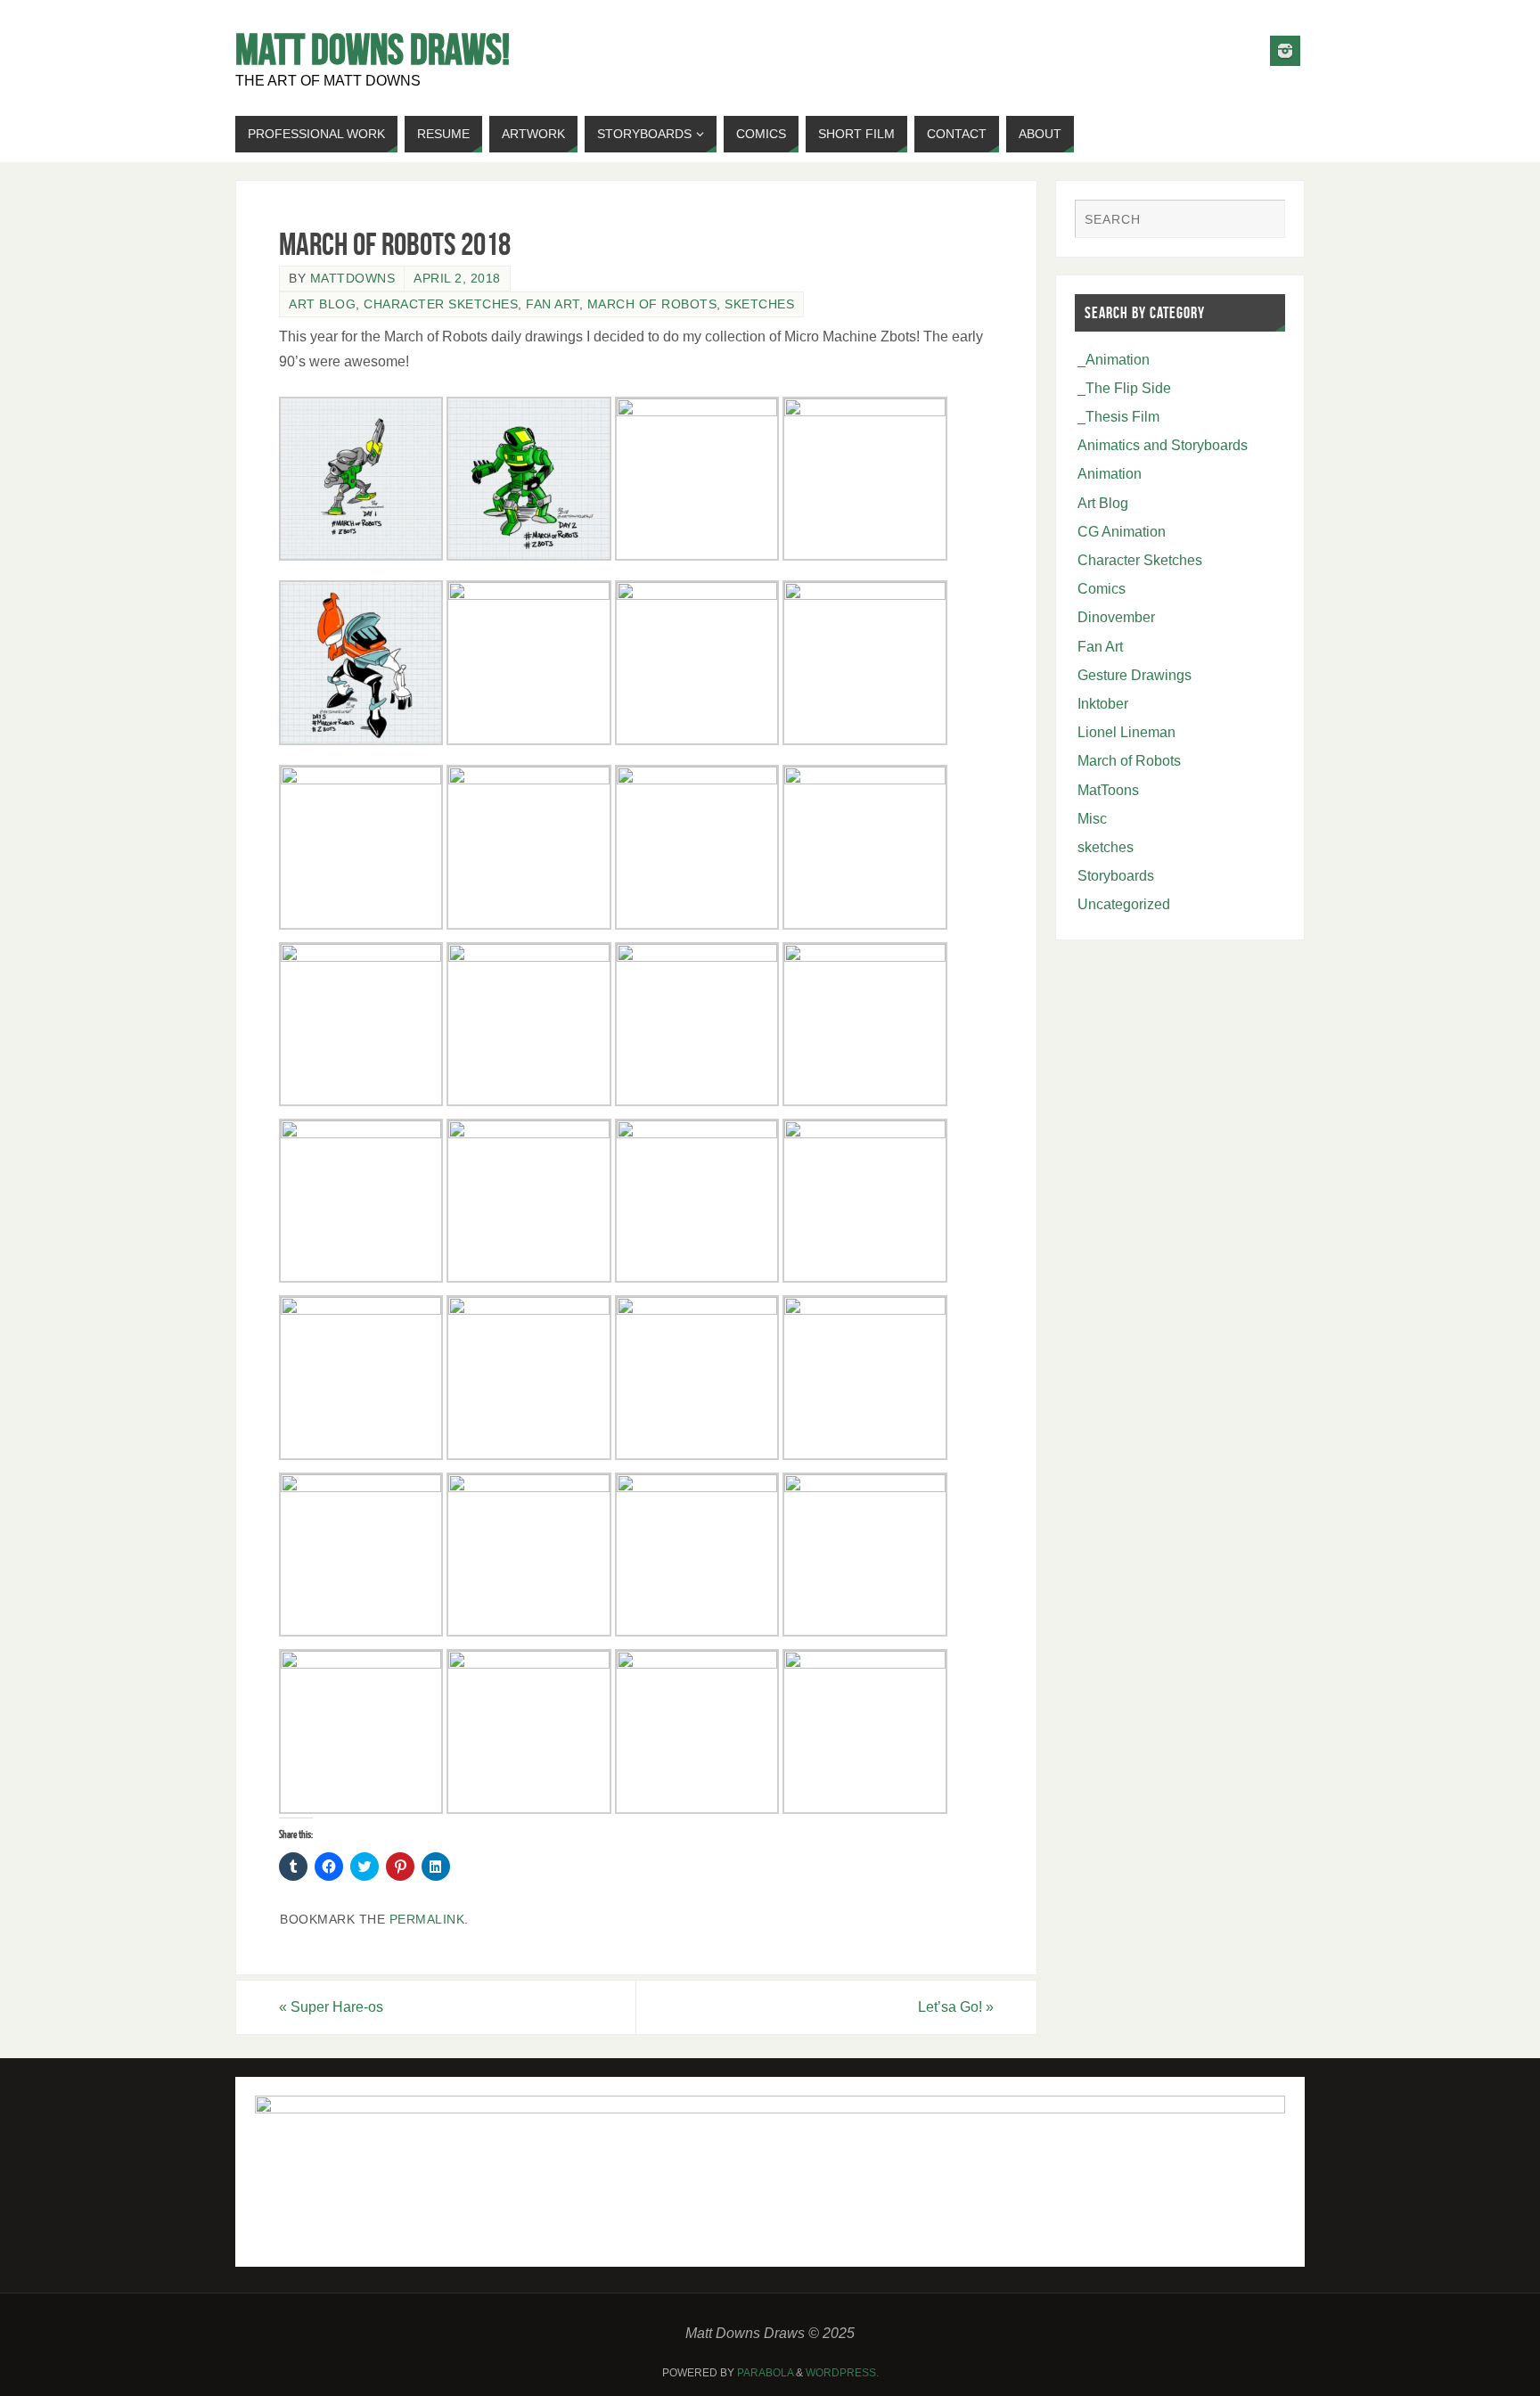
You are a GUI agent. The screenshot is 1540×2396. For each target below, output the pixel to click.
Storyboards (1116, 876)
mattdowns (353, 279)
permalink (427, 1920)
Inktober (1103, 704)
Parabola (765, 2373)
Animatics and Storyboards (1163, 445)
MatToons (1108, 790)
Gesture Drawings (1135, 675)
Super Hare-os (331, 2007)
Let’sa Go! (956, 2007)
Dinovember (1116, 617)
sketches (759, 304)
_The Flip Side (1124, 388)
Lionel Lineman (1126, 732)
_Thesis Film (1118, 417)
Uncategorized (1124, 904)
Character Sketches (441, 304)
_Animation (1114, 360)
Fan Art (553, 304)
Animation (1110, 474)
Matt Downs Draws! (373, 50)
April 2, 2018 (457, 279)
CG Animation (1122, 532)
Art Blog (322, 304)
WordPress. (842, 2373)
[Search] (1263, 221)
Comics (1102, 589)
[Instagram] (1285, 51)
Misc (1092, 819)
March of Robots (652, 304)
